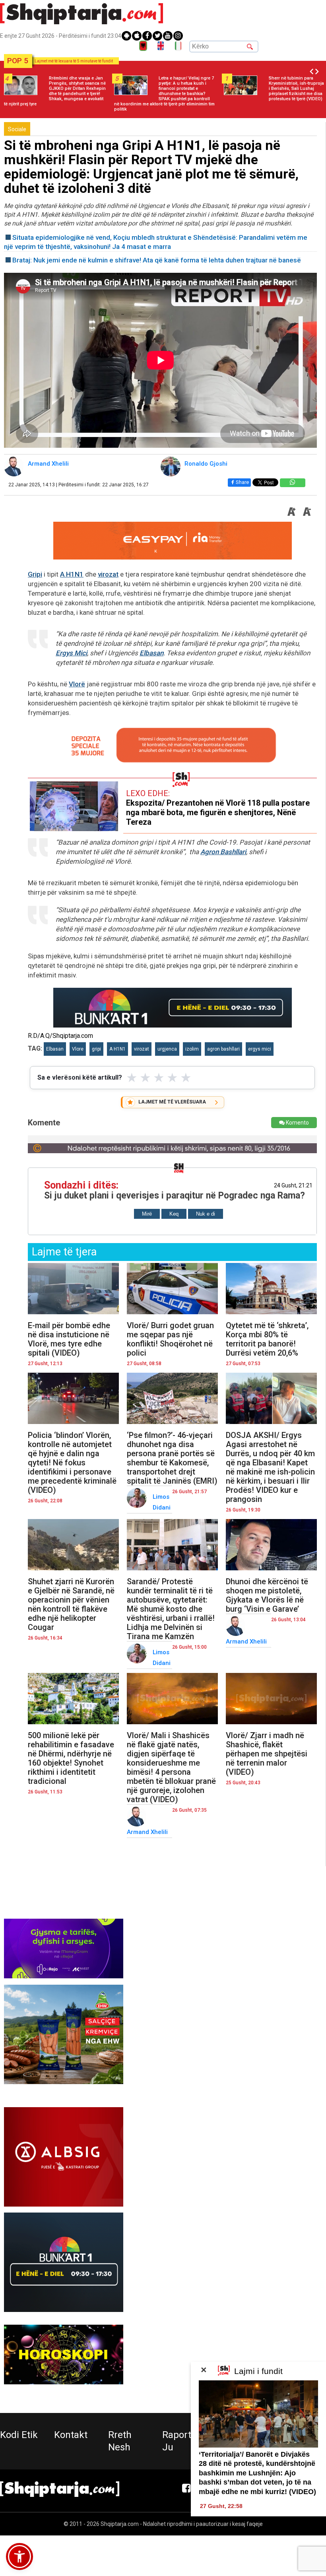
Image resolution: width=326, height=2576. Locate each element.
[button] (19, 2557)
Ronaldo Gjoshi (206, 464)
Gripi (35, 574)
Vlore (78, 1049)
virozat (108, 574)
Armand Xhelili (48, 464)
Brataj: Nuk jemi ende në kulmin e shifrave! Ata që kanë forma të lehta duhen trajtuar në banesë (157, 260)
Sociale (17, 129)
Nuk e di (206, 1214)
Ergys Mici (71, 653)
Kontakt (71, 2435)
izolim (192, 1049)
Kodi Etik (19, 2435)
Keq (174, 1214)
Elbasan (151, 653)
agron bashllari (223, 1049)
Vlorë (77, 684)
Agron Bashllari (223, 852)
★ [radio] (132, 1078)
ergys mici (260, 1049)
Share (242, 482)
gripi (96, 1049)
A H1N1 (72, 574)
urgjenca (167, 1049)
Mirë (147, 1214)
